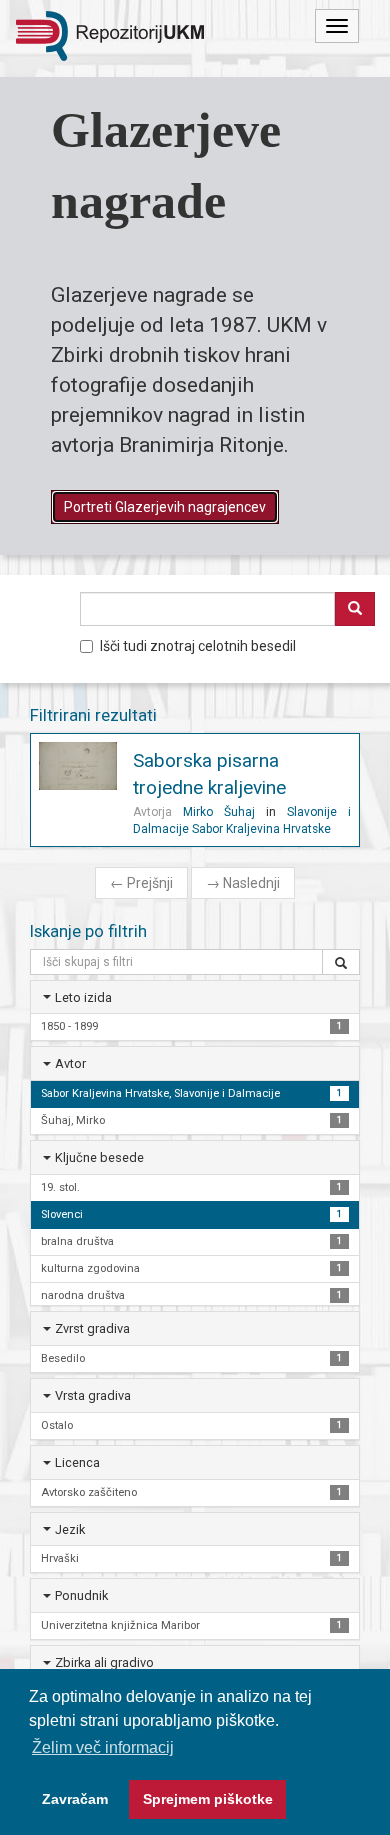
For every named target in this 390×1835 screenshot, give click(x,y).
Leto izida (83, 997)
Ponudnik (81, 1595)
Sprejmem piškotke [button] (208, 1799)
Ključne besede (99, 1157)
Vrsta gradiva (93, 1395)
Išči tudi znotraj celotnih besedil (198, 646)
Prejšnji (141, 883)
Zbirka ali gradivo (104, 1662)
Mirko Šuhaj (219, 812)
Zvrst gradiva (92, 1328)
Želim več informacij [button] (103, 1747)
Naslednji (243, 883)
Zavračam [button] (75, 1799)
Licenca (77, 1462)
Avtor (70, 1063)
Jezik (70, 1529)
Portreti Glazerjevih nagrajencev (165, 507)
